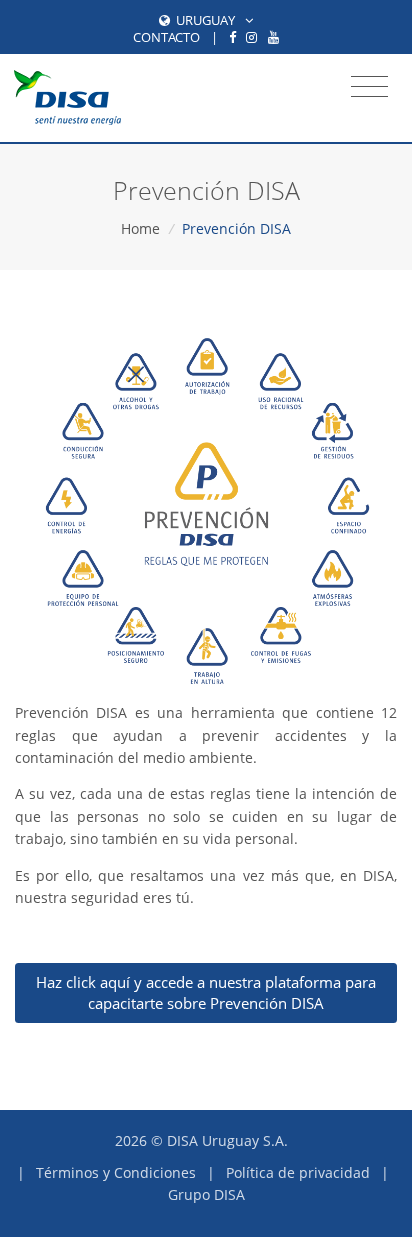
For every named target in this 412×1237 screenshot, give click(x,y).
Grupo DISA (206, 1194)
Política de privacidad (298, 1172)
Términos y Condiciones (116, 1172)
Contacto (166, 37)
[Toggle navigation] (369, 87)
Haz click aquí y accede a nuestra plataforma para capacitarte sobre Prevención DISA (206, 992)
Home (140, 228)
